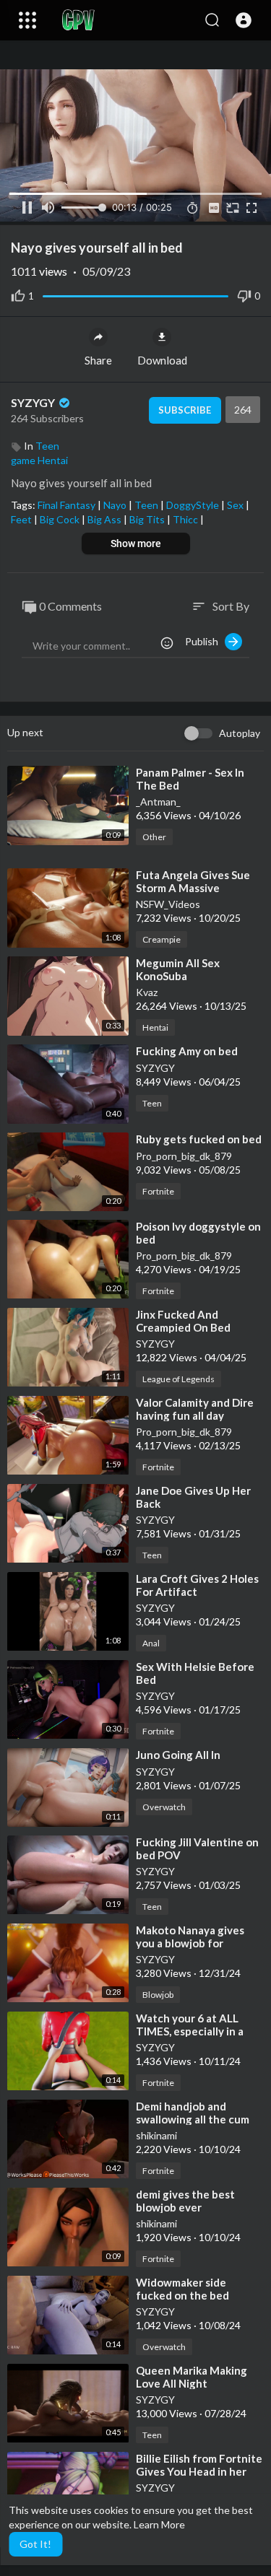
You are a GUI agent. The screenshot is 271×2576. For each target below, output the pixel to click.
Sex (236, 505)
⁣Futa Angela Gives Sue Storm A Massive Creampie (193, 888)
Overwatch (164, 1807)
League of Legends (178, 1379)
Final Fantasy (68, 505)
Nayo (116, 505)
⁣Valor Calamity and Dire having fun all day (195, 1409)
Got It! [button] (35, 2544)
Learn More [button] (159, 2524)
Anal (151, 1643)
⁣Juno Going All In (178, 1755)
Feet (22, 519)
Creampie (162, 939)
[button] (244, 20)
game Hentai (39, 460)
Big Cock (61, 519)
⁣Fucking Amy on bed (187, 1051)
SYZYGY (34, 402)
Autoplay (240, 733)
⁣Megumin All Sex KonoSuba (178, 969)
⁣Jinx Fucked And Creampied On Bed (183, 1321)
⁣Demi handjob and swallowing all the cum (193, 2113)
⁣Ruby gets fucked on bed (199, 1139)
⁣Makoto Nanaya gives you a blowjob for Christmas (190, 1943)
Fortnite (158, 1191)
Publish (205, 641)
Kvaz (147, 992)
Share (98, 360)
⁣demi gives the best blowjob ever (185, 2201)
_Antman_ (158, 802)
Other (154, 837)
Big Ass (106, 519)
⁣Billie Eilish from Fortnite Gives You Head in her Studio (199, 2471)
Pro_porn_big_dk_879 (184, 1156)
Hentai (155, 1027)
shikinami (156, 2135)
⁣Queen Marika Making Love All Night (192, 2377)
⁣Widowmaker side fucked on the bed (182, 2289)
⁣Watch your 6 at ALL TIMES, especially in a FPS (190, 2031)
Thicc (186, 519)
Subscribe (185, 410)
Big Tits (148, 519)
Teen (47, 446)
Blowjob (158, 1995)
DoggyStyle (194, 505)
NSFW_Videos (168, 904)
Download (162, 360)
